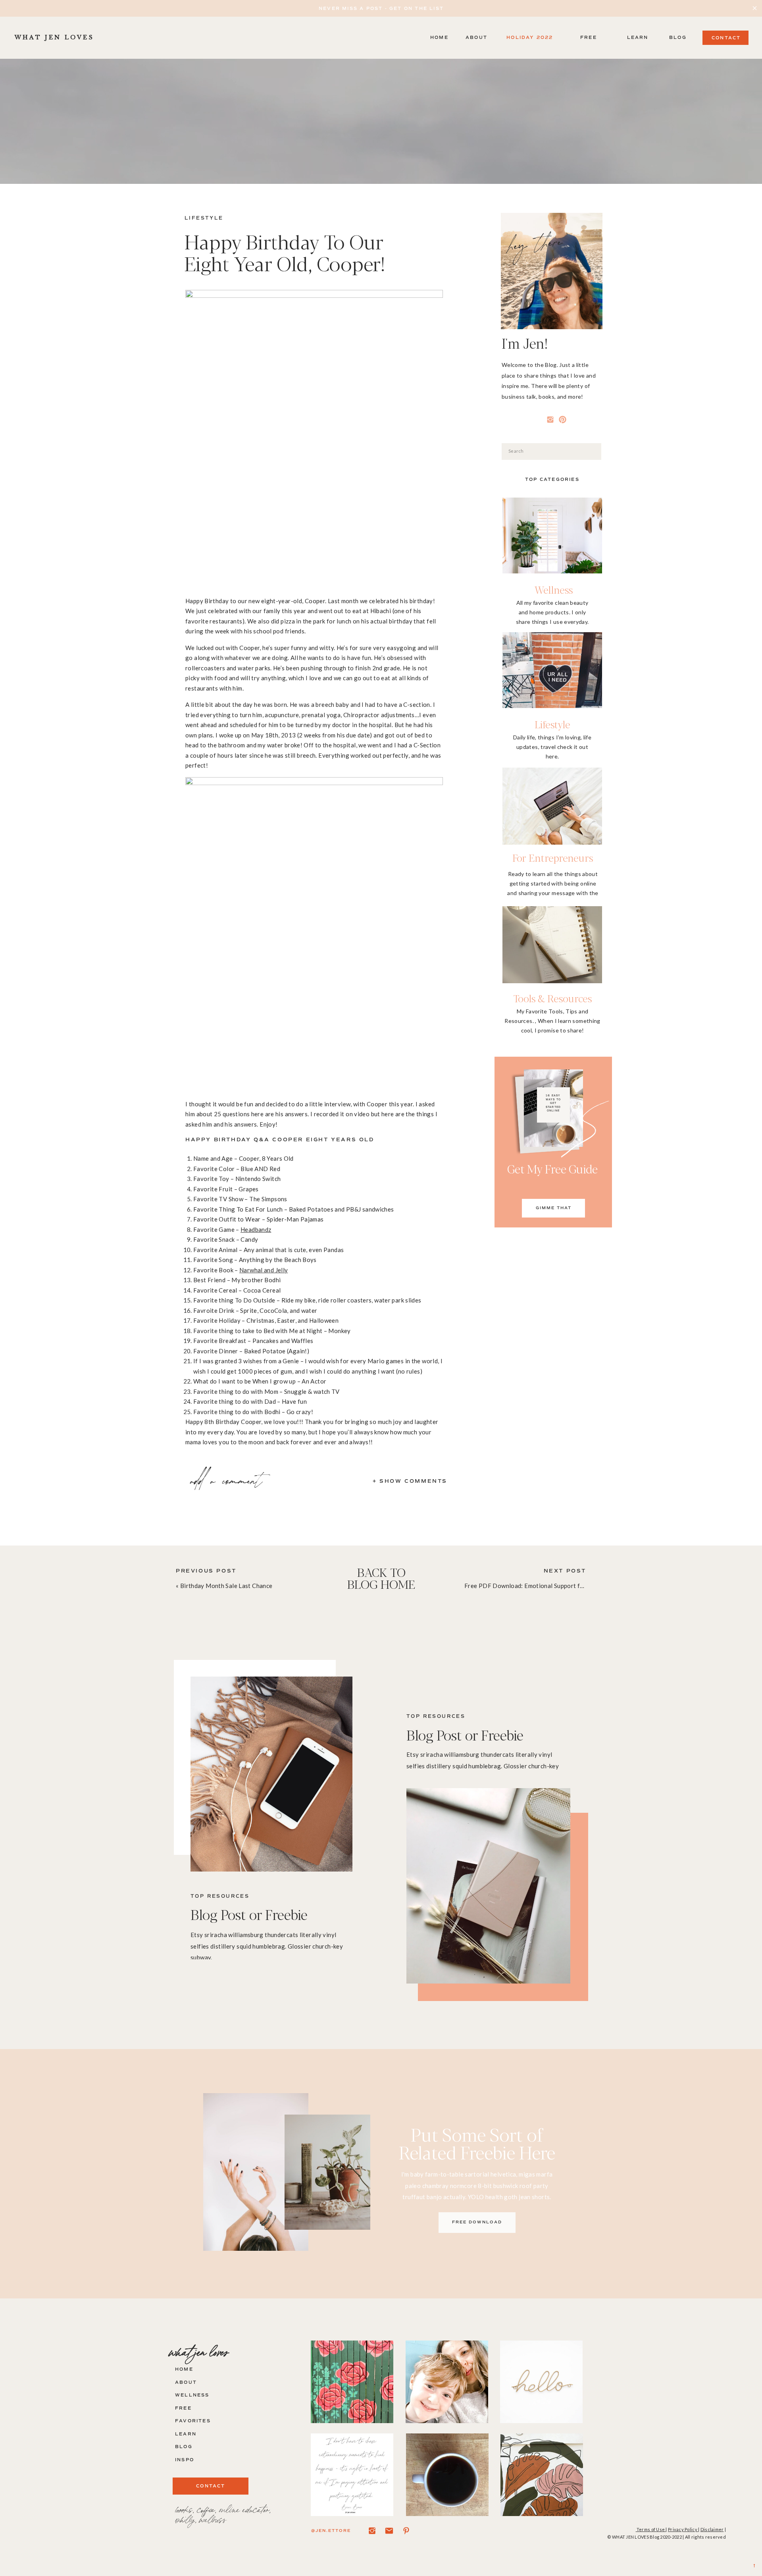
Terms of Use (651, 2529)
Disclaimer (712, 2529)
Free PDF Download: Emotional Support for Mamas (536, 1586)
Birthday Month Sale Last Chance (226, 1586)
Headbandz (256, 1229)
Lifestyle (204, 218)
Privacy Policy (683, 2529)
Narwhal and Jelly (264, 1270)
